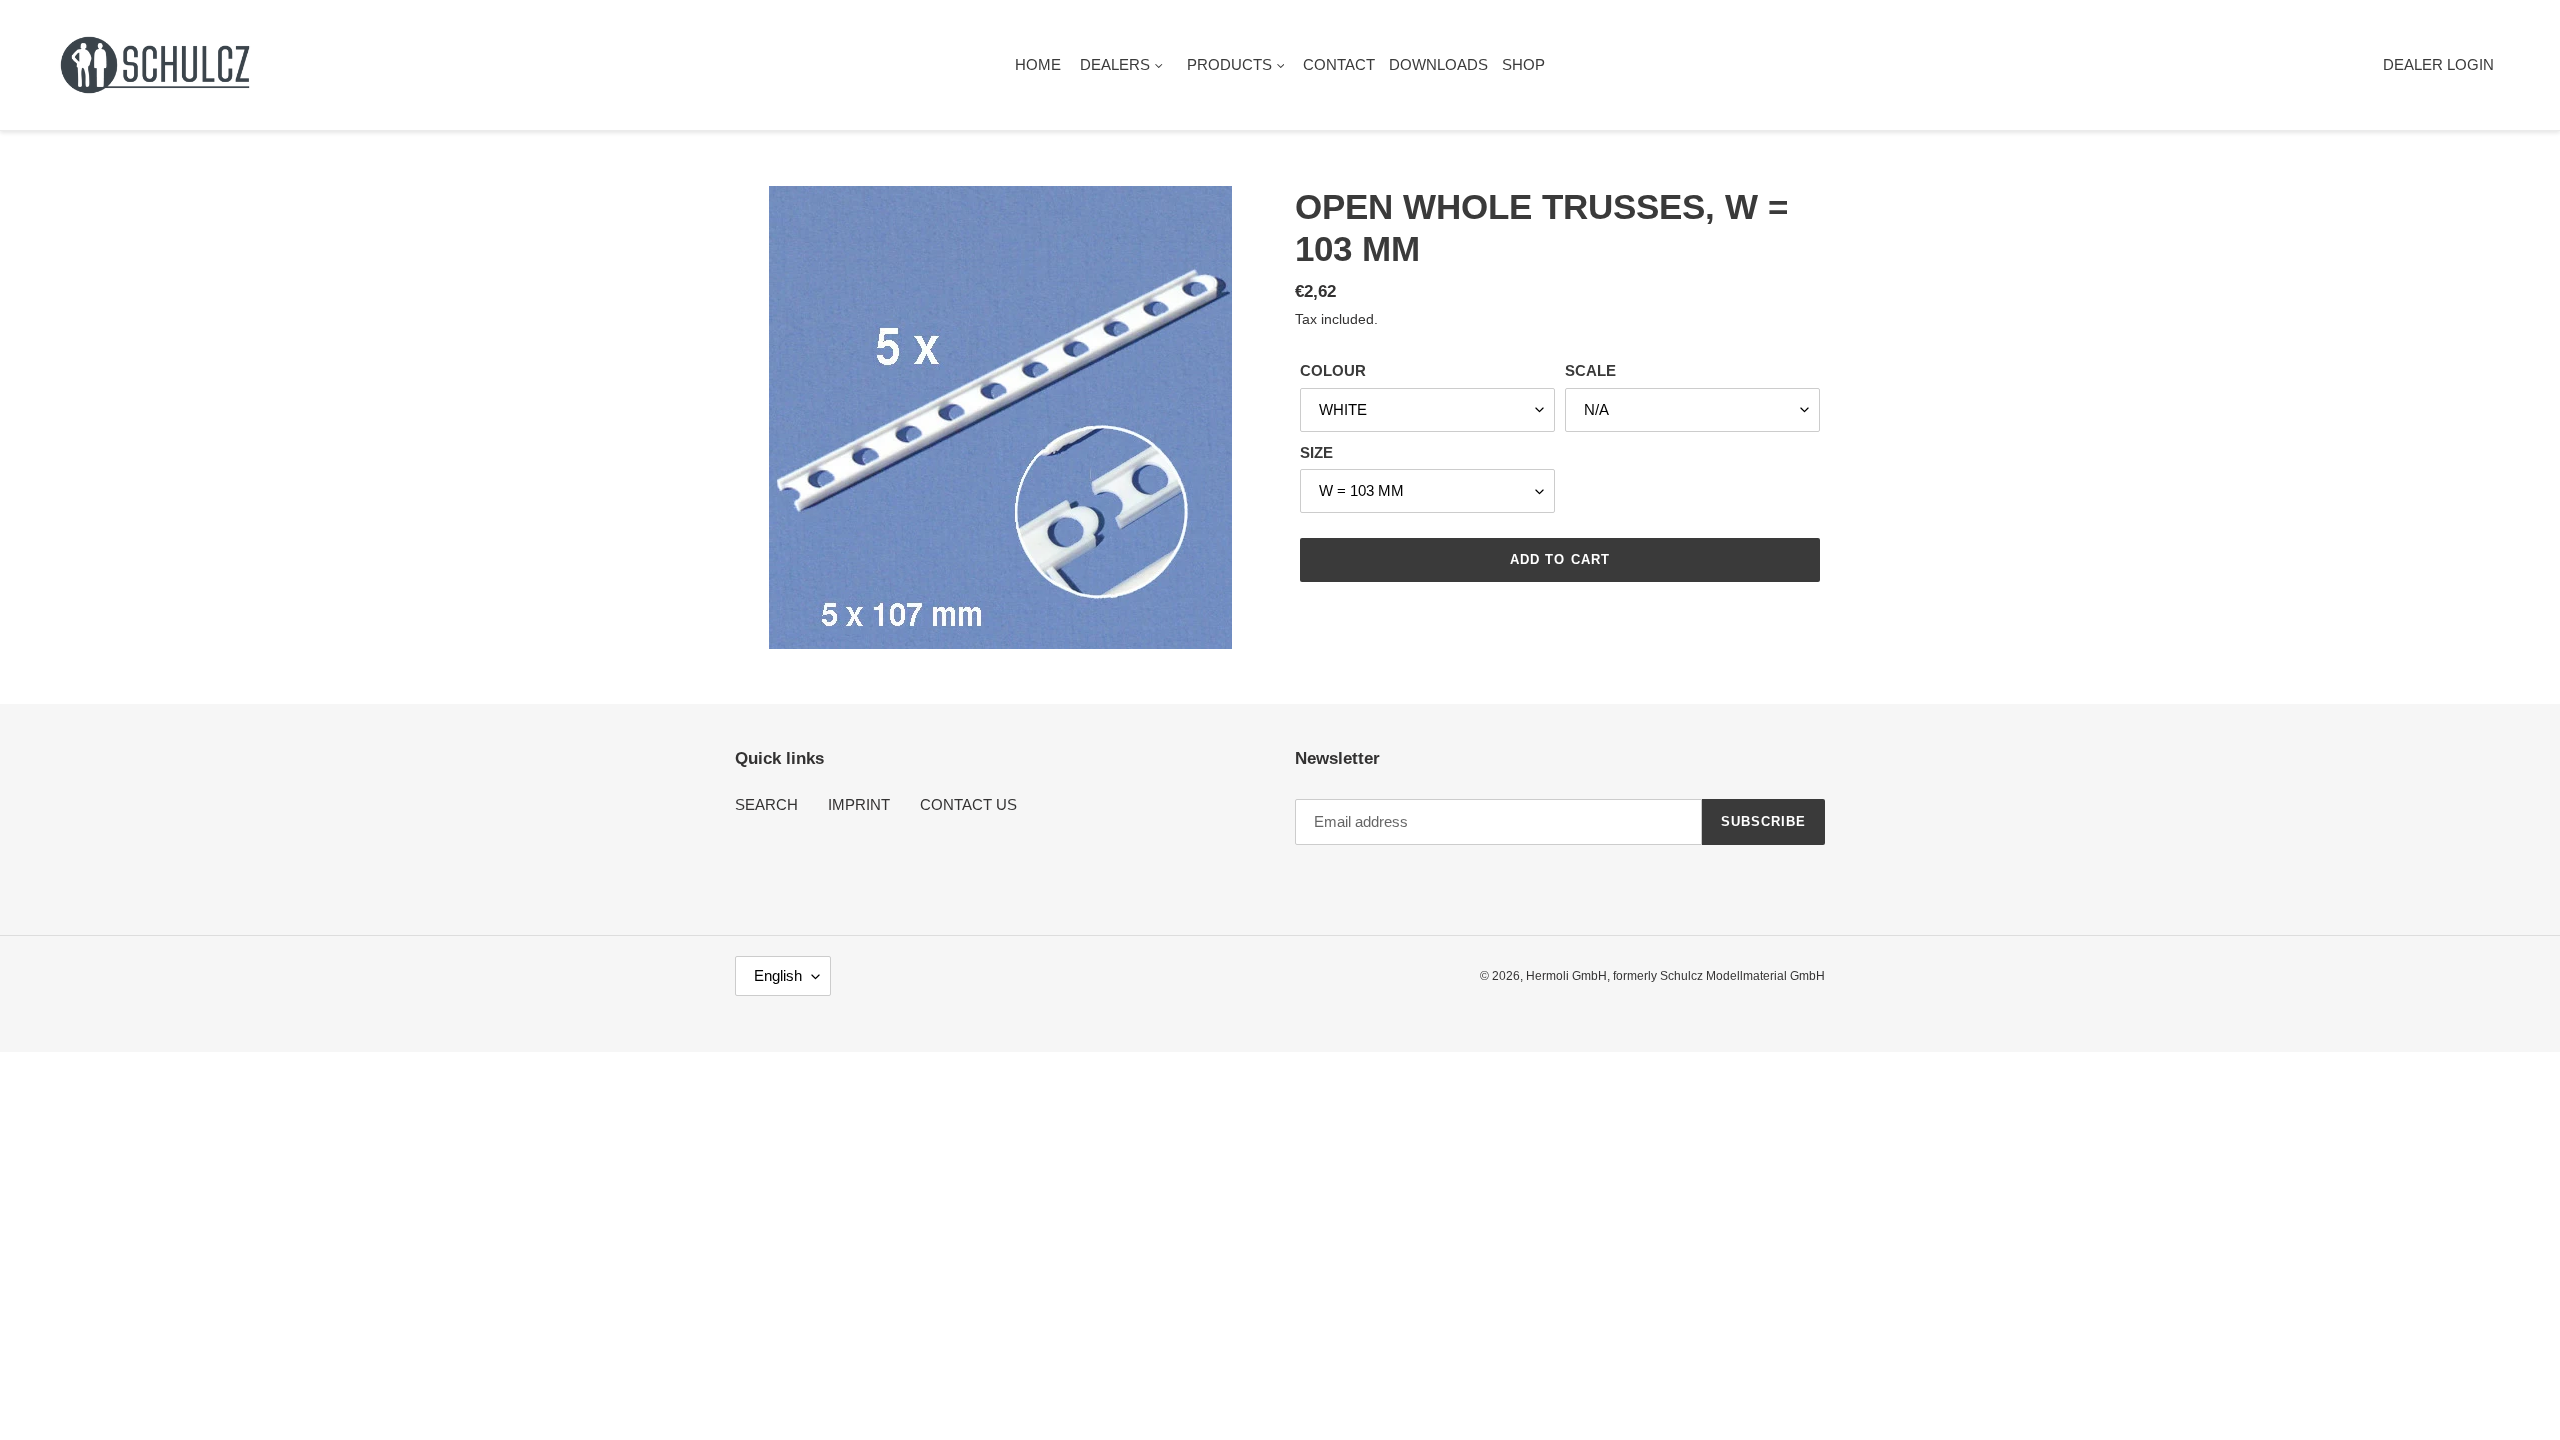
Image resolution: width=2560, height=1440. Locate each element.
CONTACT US (968, 804)
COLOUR (1333, 370)
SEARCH (766, 804)
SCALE (1590, 370)
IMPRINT (859, 804)
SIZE (1316, 452)
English (778, 975)
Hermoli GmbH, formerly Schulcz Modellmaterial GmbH (1675, 976)
